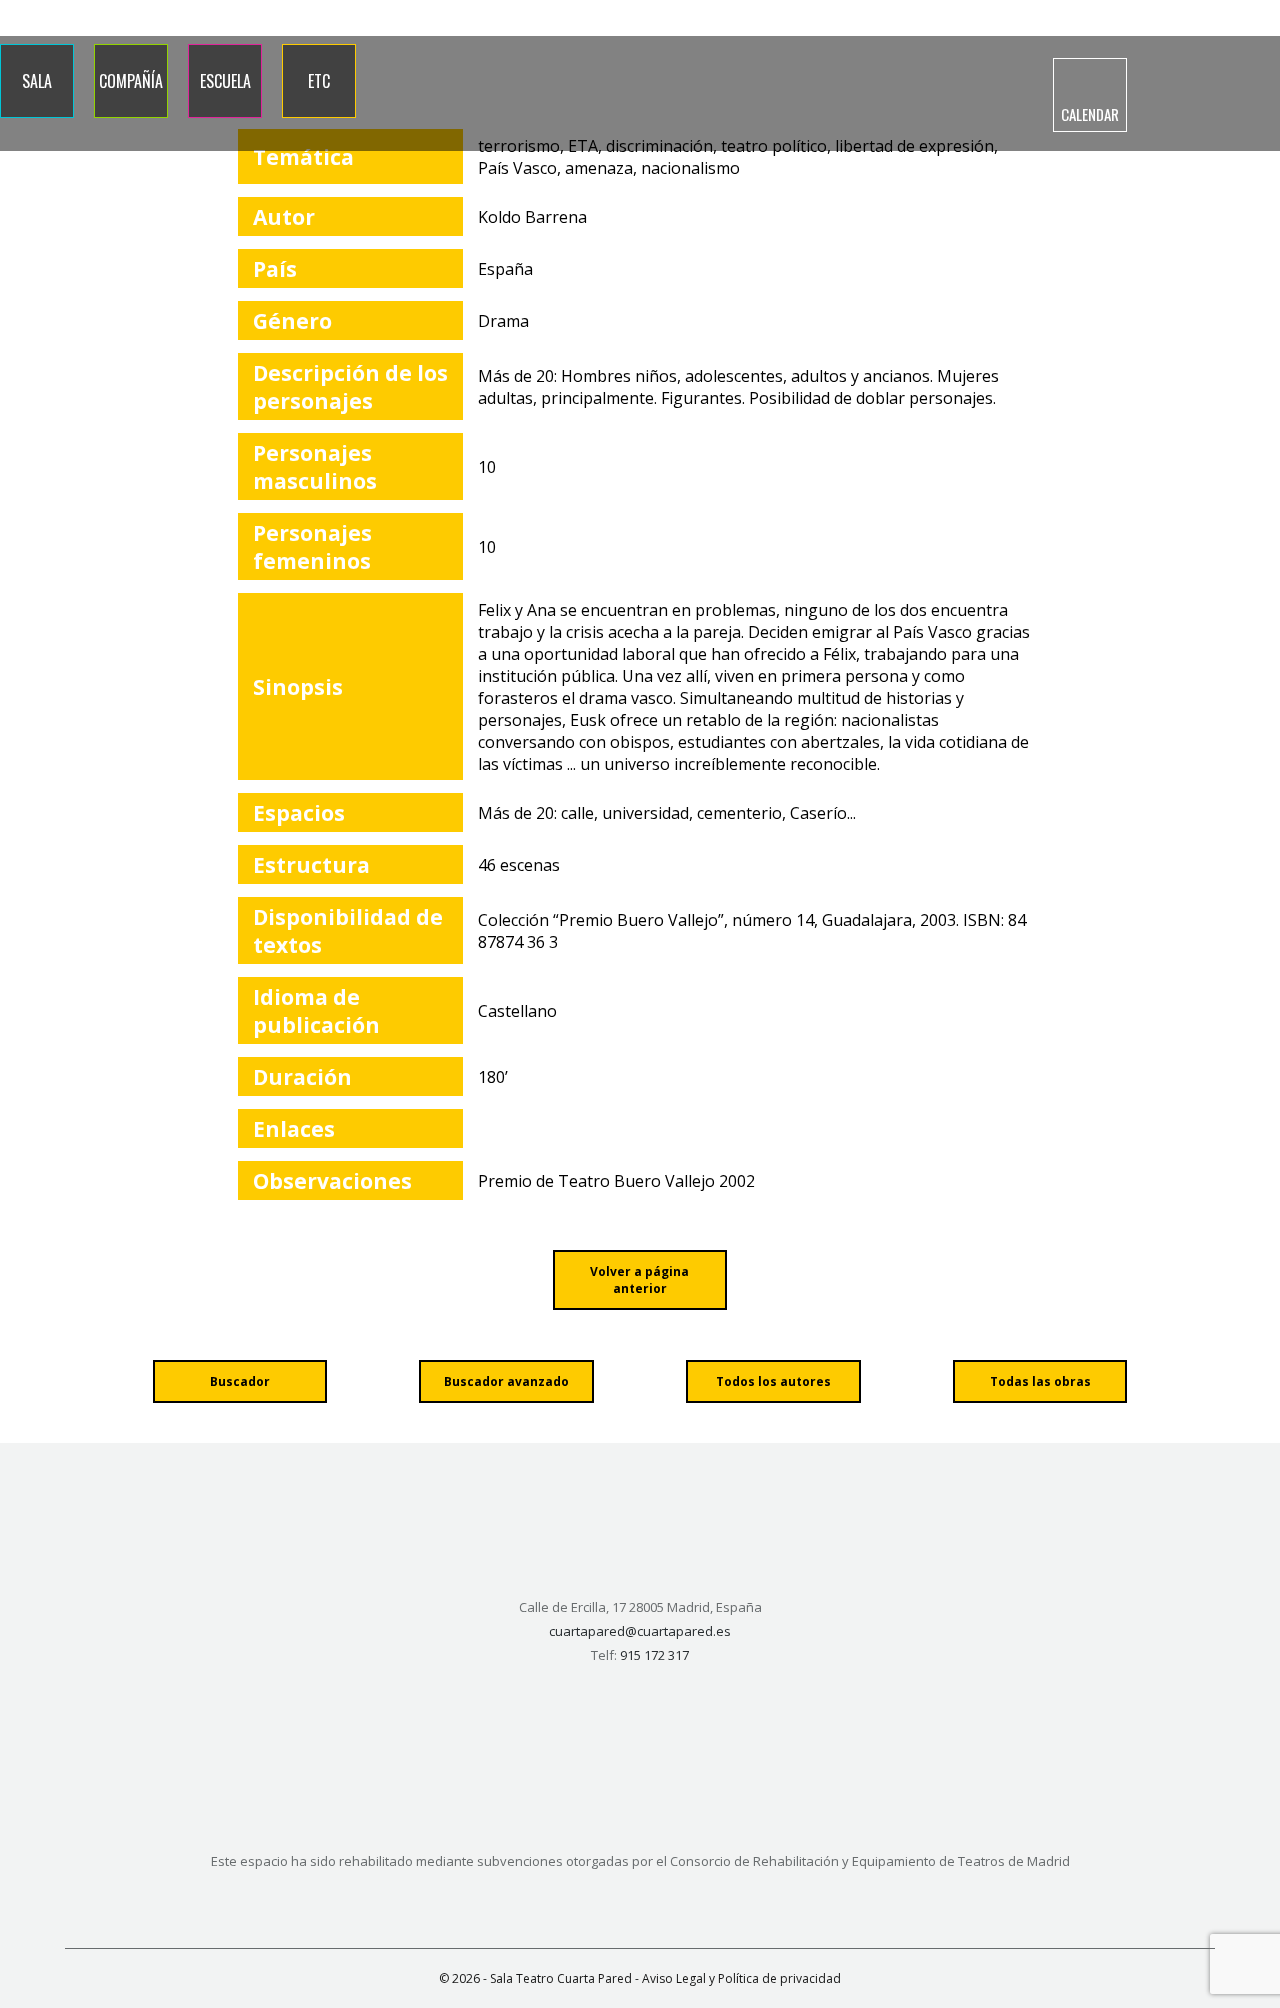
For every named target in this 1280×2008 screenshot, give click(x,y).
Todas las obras (1040, 1381)
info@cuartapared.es (1207, 18)
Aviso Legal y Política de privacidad (741, 1978)
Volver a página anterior (639, 1280)
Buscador (240, 1381)
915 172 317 (1089, 18)
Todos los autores (773, 1381)
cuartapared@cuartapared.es (640, 1631)
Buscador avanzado (506, 1381)
